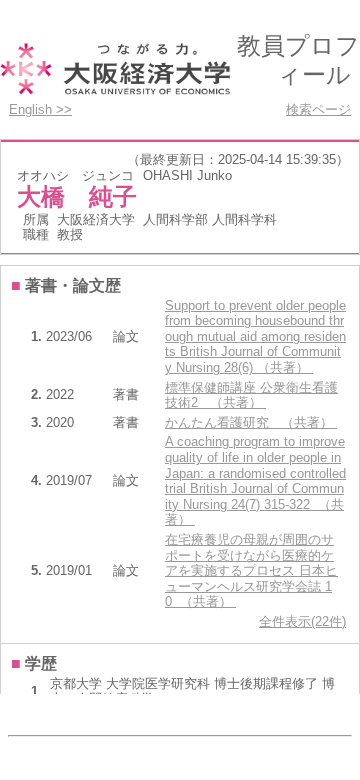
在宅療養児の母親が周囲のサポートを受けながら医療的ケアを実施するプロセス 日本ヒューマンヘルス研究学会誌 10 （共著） (251, 570)
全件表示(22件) (302, 621)
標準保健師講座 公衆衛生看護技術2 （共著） (251, 395)
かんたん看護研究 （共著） (251, 422)
